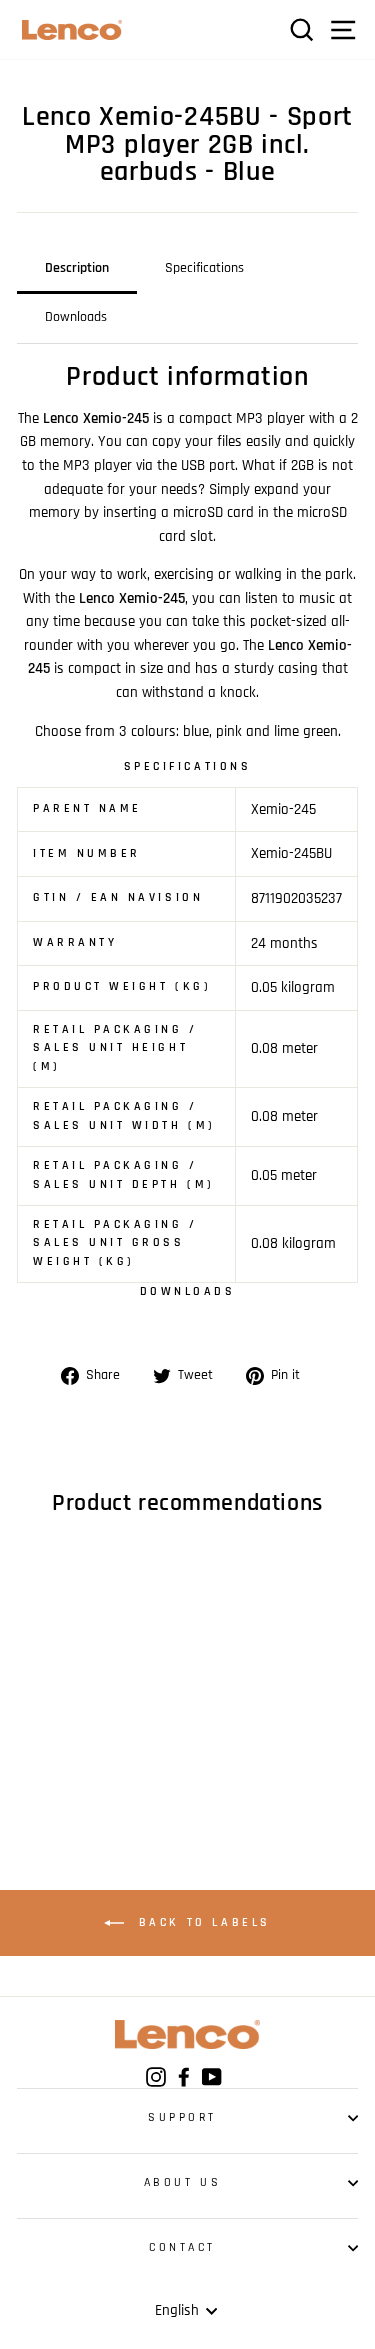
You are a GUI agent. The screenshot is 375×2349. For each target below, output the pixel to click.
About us (182, 2182)
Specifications (204, 268)
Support (182, 2117)
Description (77, 268)
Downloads (76, 317)
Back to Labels (201, 1923)
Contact (182, 2247)
